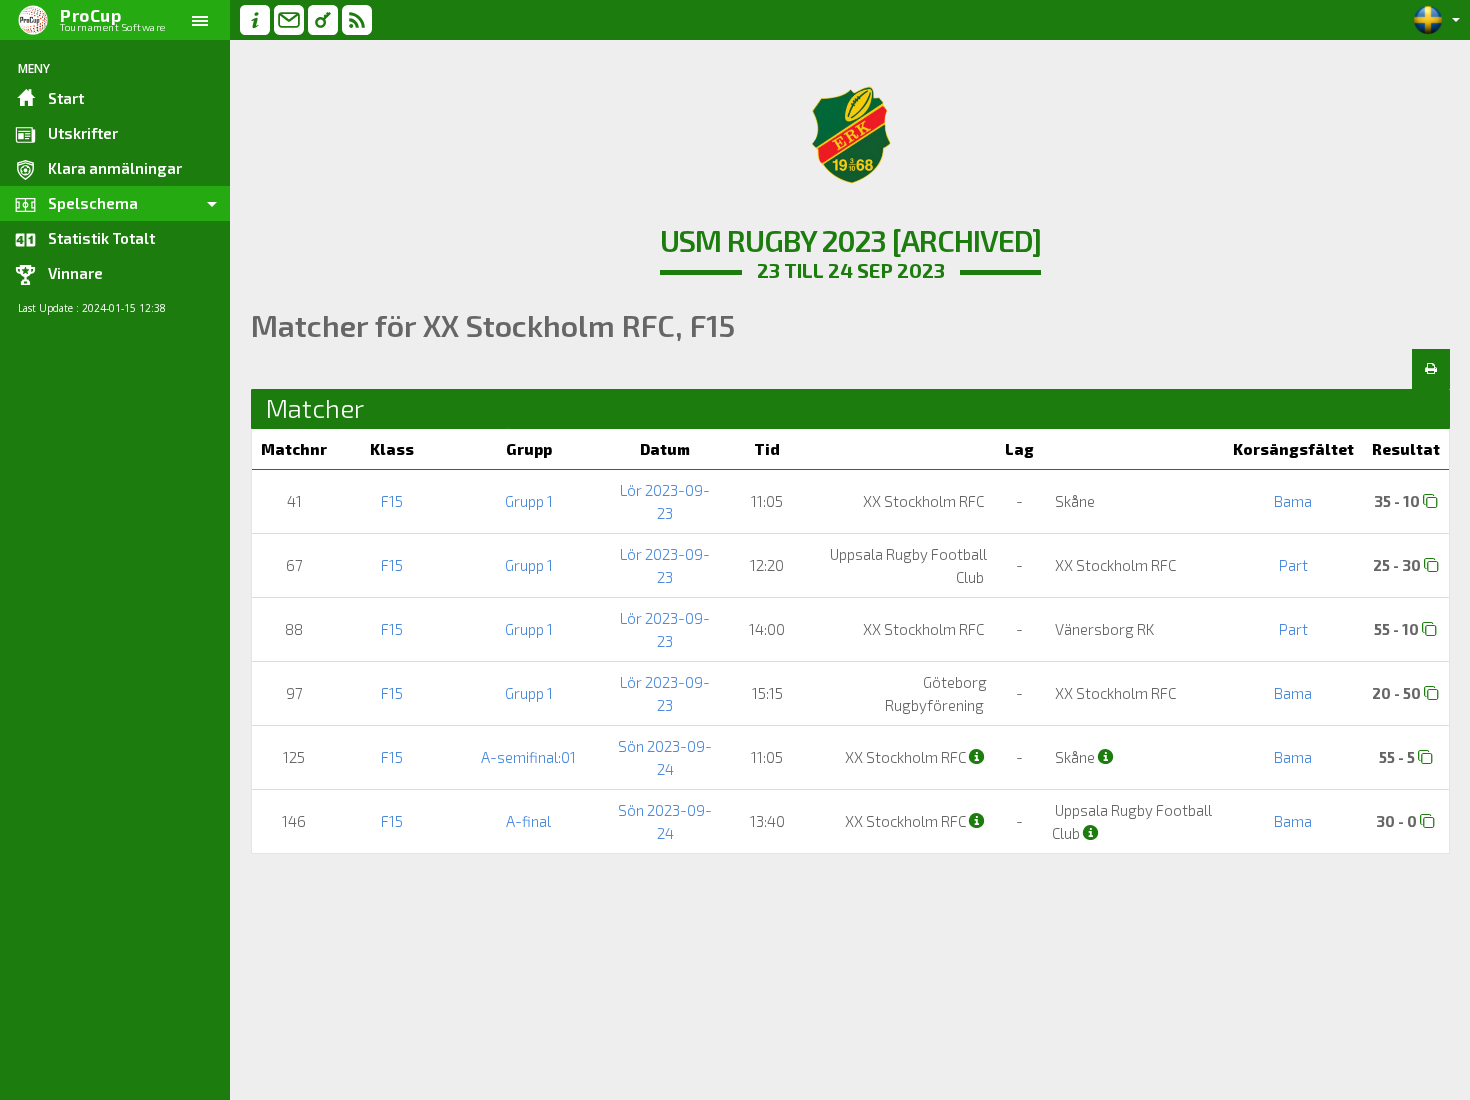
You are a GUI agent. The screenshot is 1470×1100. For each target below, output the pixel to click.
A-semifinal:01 (528, 757)
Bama (1293, 501)
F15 (392, 501)
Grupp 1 (529, 501)
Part (1293, 565)
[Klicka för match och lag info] (1430, 500)
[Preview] (1431, 369)
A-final (528, 821)
